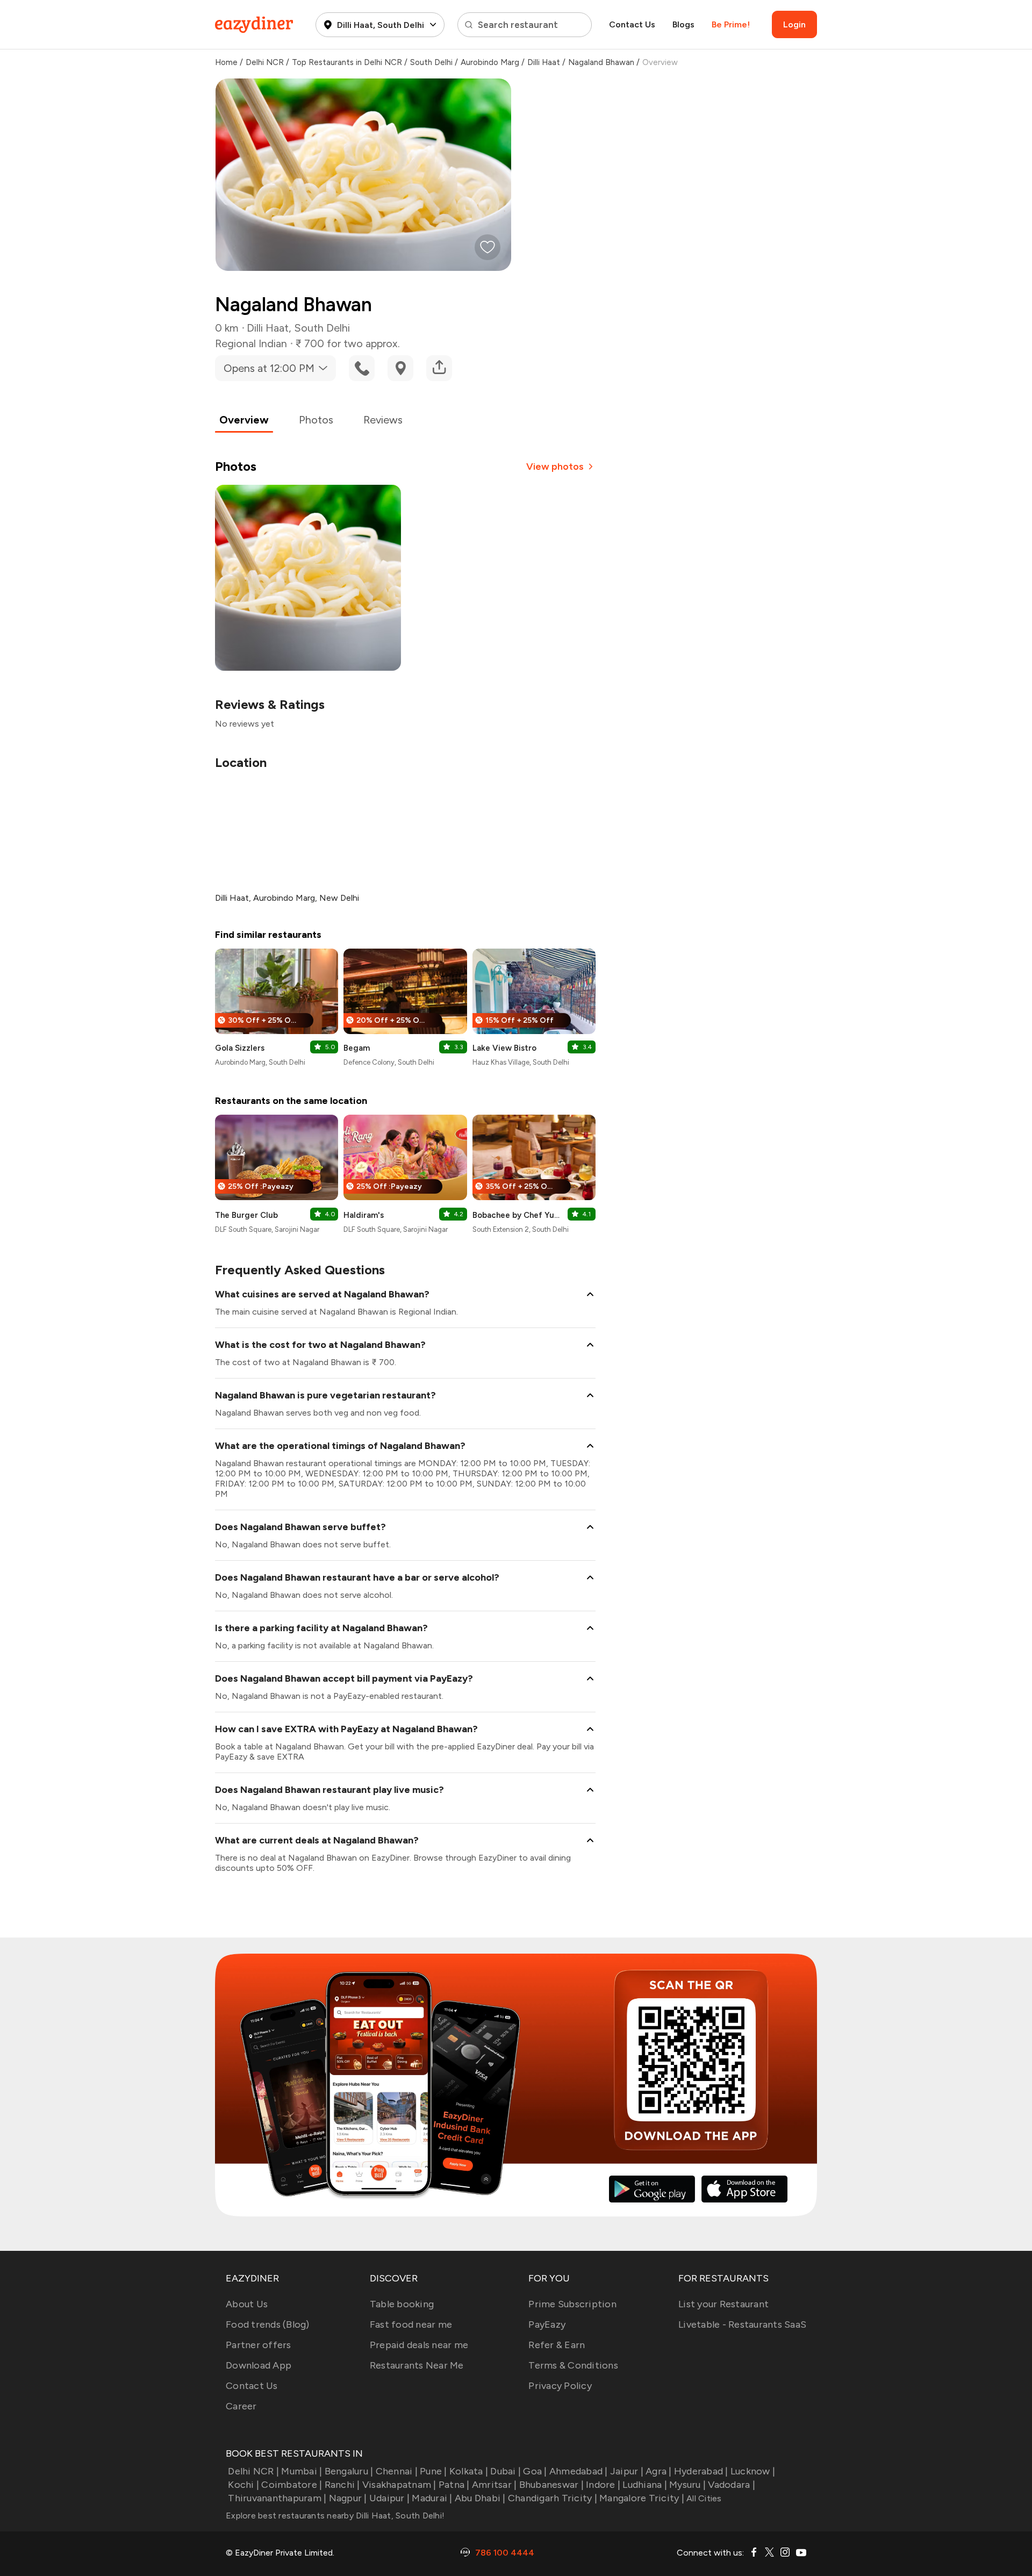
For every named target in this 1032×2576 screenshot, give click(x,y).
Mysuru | (687, 2485)
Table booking (402, 2304)
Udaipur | (389, 2498)
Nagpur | (348, 2498)
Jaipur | (627, 2471)
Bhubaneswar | (551, 2485)
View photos (555, 467)
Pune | (433, 2471)
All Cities (703, 2498)
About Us (247, 2304)
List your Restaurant (723, 2304)
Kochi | (243, 2485)
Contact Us (632, 24)
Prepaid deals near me (419, 2345)
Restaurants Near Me (417, 2365)
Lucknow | (753, 2471)
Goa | (535, 2471)
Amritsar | (494, 2485)
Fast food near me (411, 2324)
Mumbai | (302, 2471)
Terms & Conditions (573, 2365)
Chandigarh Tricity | (553, 2498)
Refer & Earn (557, 2345)
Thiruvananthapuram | (277, 2498)
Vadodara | (732, 2485)
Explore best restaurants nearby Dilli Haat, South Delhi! (335, 2516)
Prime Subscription (572, 2304)
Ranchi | (342, 2485)
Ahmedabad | (579, 2471)
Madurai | (432, 2498)
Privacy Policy (560, 2386)
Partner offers (259, 2345)
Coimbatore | (292, 2485)
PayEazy (547, 2324)
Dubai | (506, 2471)
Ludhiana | (645, 2485)
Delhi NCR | (253, 2471)
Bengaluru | (349, 2471)
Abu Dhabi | (480, 2498)
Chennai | (397, 2471)
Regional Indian (251, 343)
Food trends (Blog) (268, 2324)
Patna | (454, 2485)
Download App (259, 2365)
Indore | (603, 2485)
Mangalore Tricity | (642, 2498)
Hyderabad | (701, 2471)
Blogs (683, 24)
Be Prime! (731, 24)
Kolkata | (469, 2471)
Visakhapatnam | (399, 2485)
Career (241, 2406)
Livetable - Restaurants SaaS (742, 2324)
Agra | (659, 2471)
